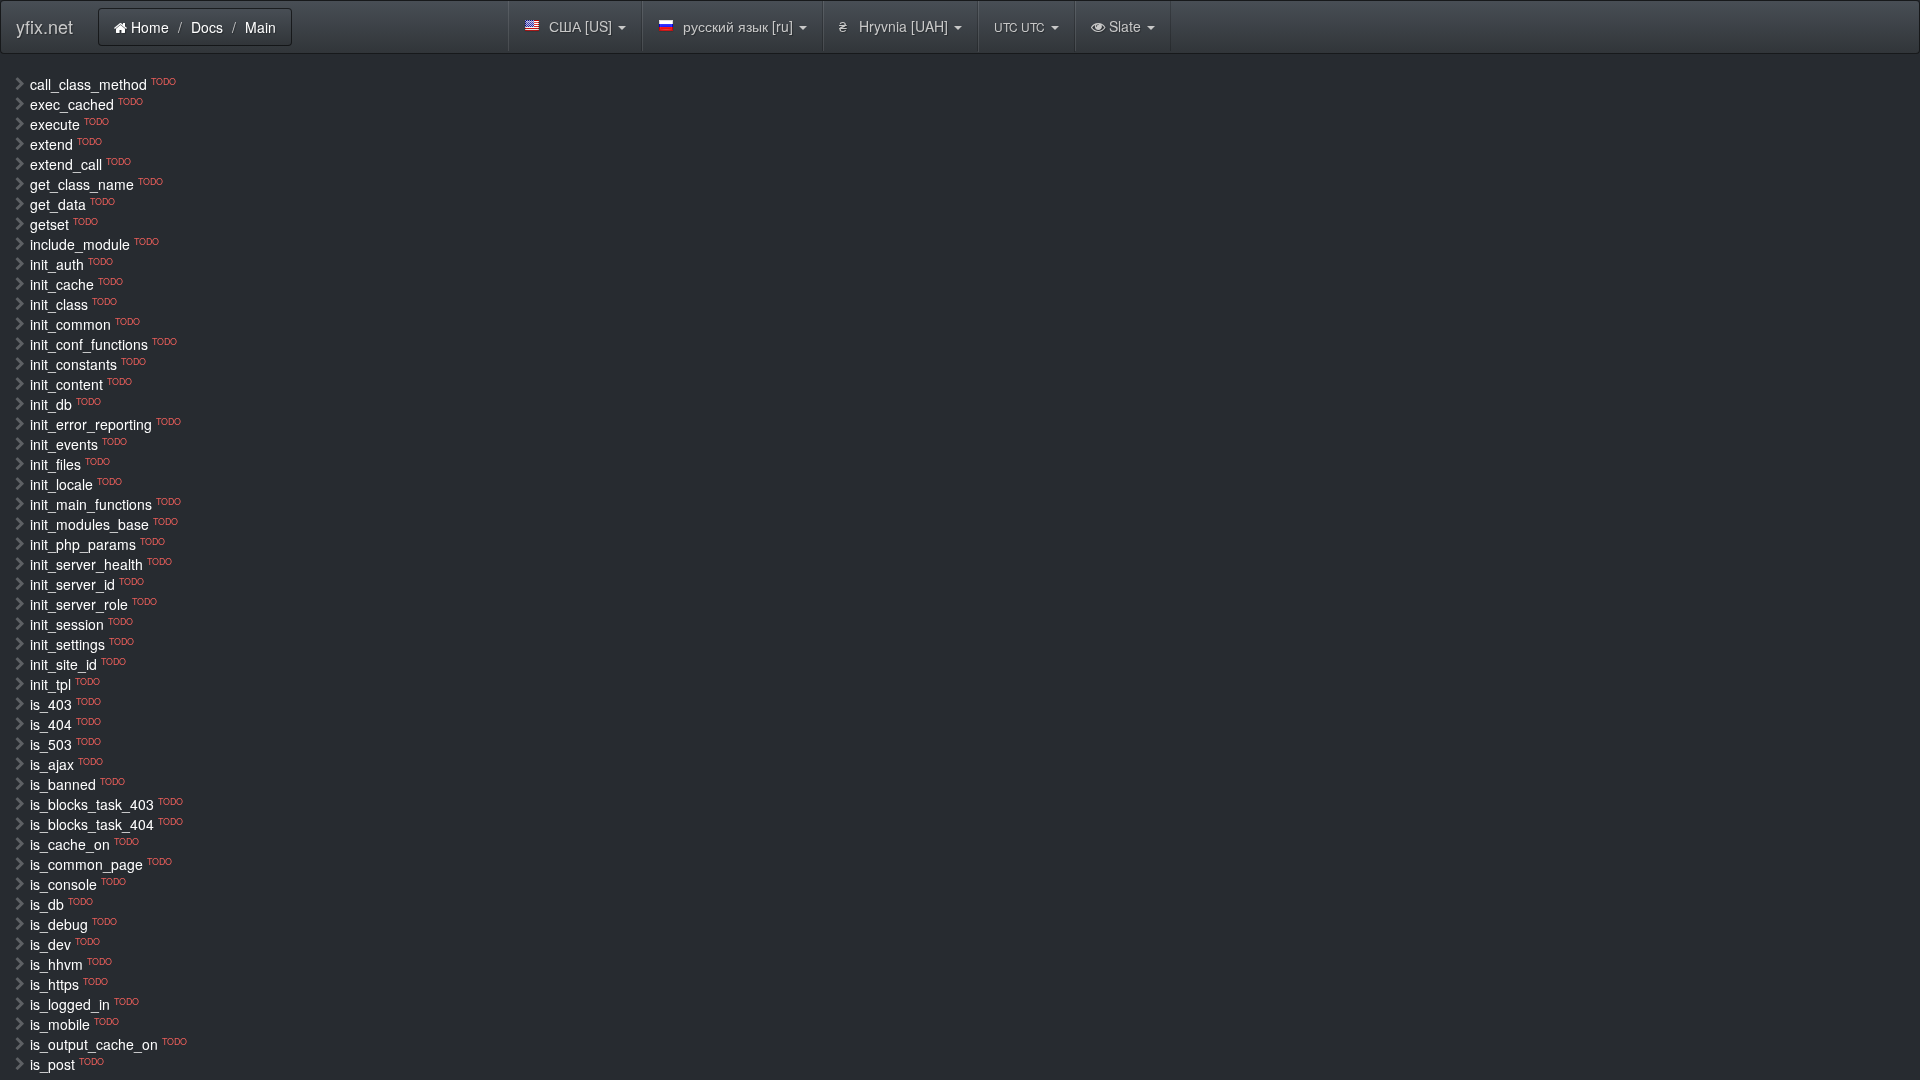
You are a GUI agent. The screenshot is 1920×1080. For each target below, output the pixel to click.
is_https (69, 984)
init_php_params (97, 544)
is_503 (65, 744)
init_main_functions (105, 504)
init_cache (76, 284)
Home (148, 27)
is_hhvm (71, 964)
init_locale (76, 484)
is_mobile (74, 1024)
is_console (78, 884)
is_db (61, 904)
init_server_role (93, 604)
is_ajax (66, 764)
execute (69, 124)
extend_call (80, 164)
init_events (78, 444)
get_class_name (96, 184)
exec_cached (86, 104)
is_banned (77, 784)
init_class (73, 304)
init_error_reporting (105, 424)
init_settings (82, 644)
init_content (81, 384)
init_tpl (65, 684)
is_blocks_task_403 (106, 804)
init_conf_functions (103, 344)
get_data (72, 204)
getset (64, 224)
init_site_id (78, 664)
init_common (85, 324)
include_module (94, 244)
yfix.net (44, 26)
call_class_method (103, 84)
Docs (207, 27)
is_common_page (101, 864)
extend (66, 144)
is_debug (73, 924)
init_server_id (87, 584)
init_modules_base (104, 524)
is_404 (65, 724)
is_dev (65, 944)
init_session (81, 624)
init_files (70, 464)
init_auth (71, 264)
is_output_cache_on (108, 1044)
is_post (67, 1064)
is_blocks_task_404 (106, 824)
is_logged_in (84, 1004)
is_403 (65, 704)
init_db (65, 404)
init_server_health (101, 564)
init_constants (88, 364)
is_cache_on (84, 844)
